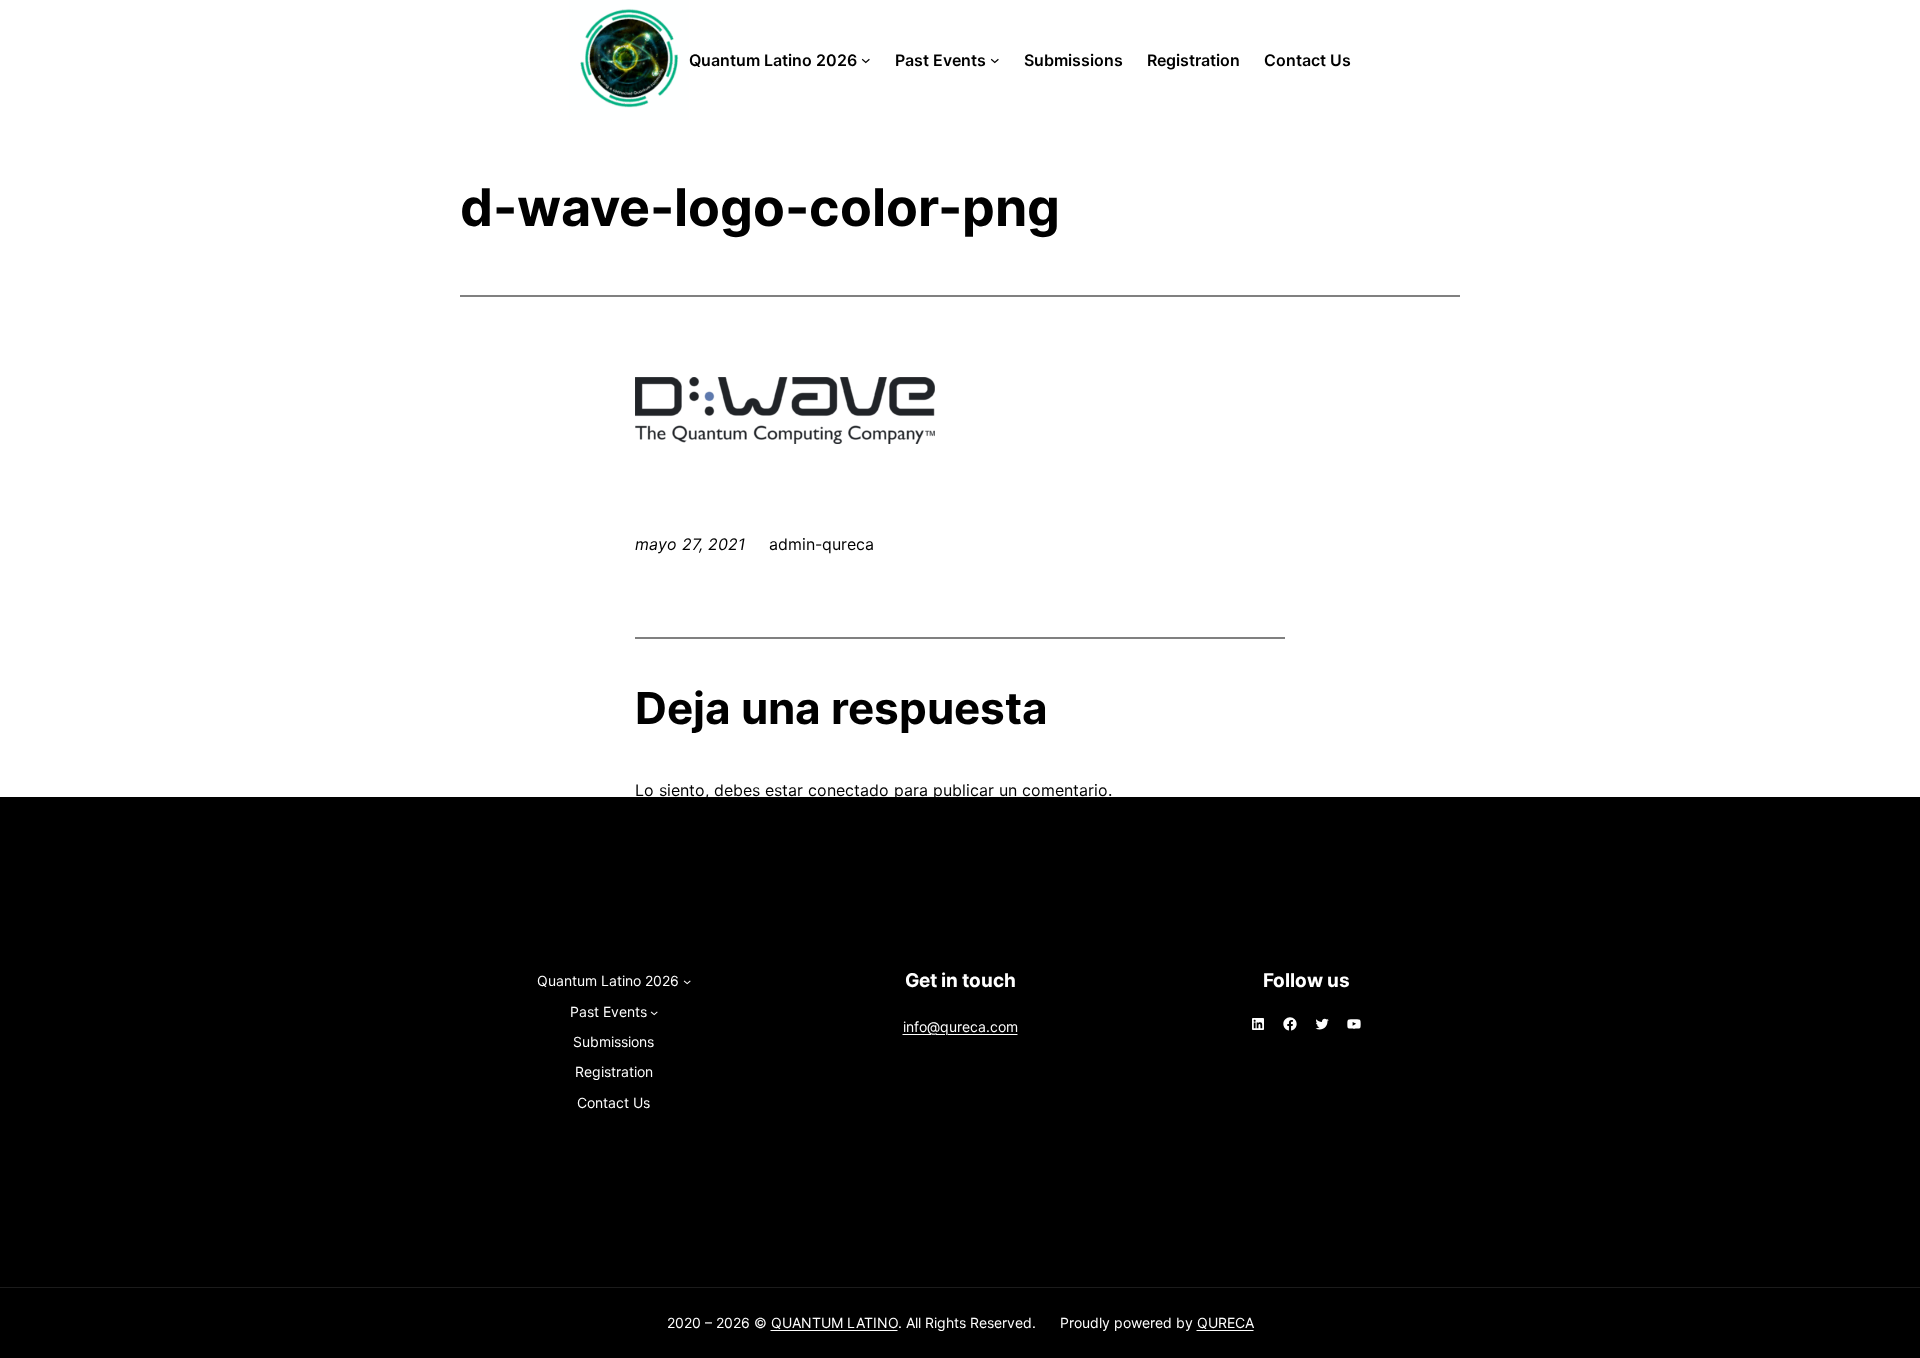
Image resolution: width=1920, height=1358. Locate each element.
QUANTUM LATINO (834, 1322)
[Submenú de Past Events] (995, 60)
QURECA (1225, 1322)
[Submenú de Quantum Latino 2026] (866, 60)
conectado (848, 790)
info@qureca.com (960, 1026)
